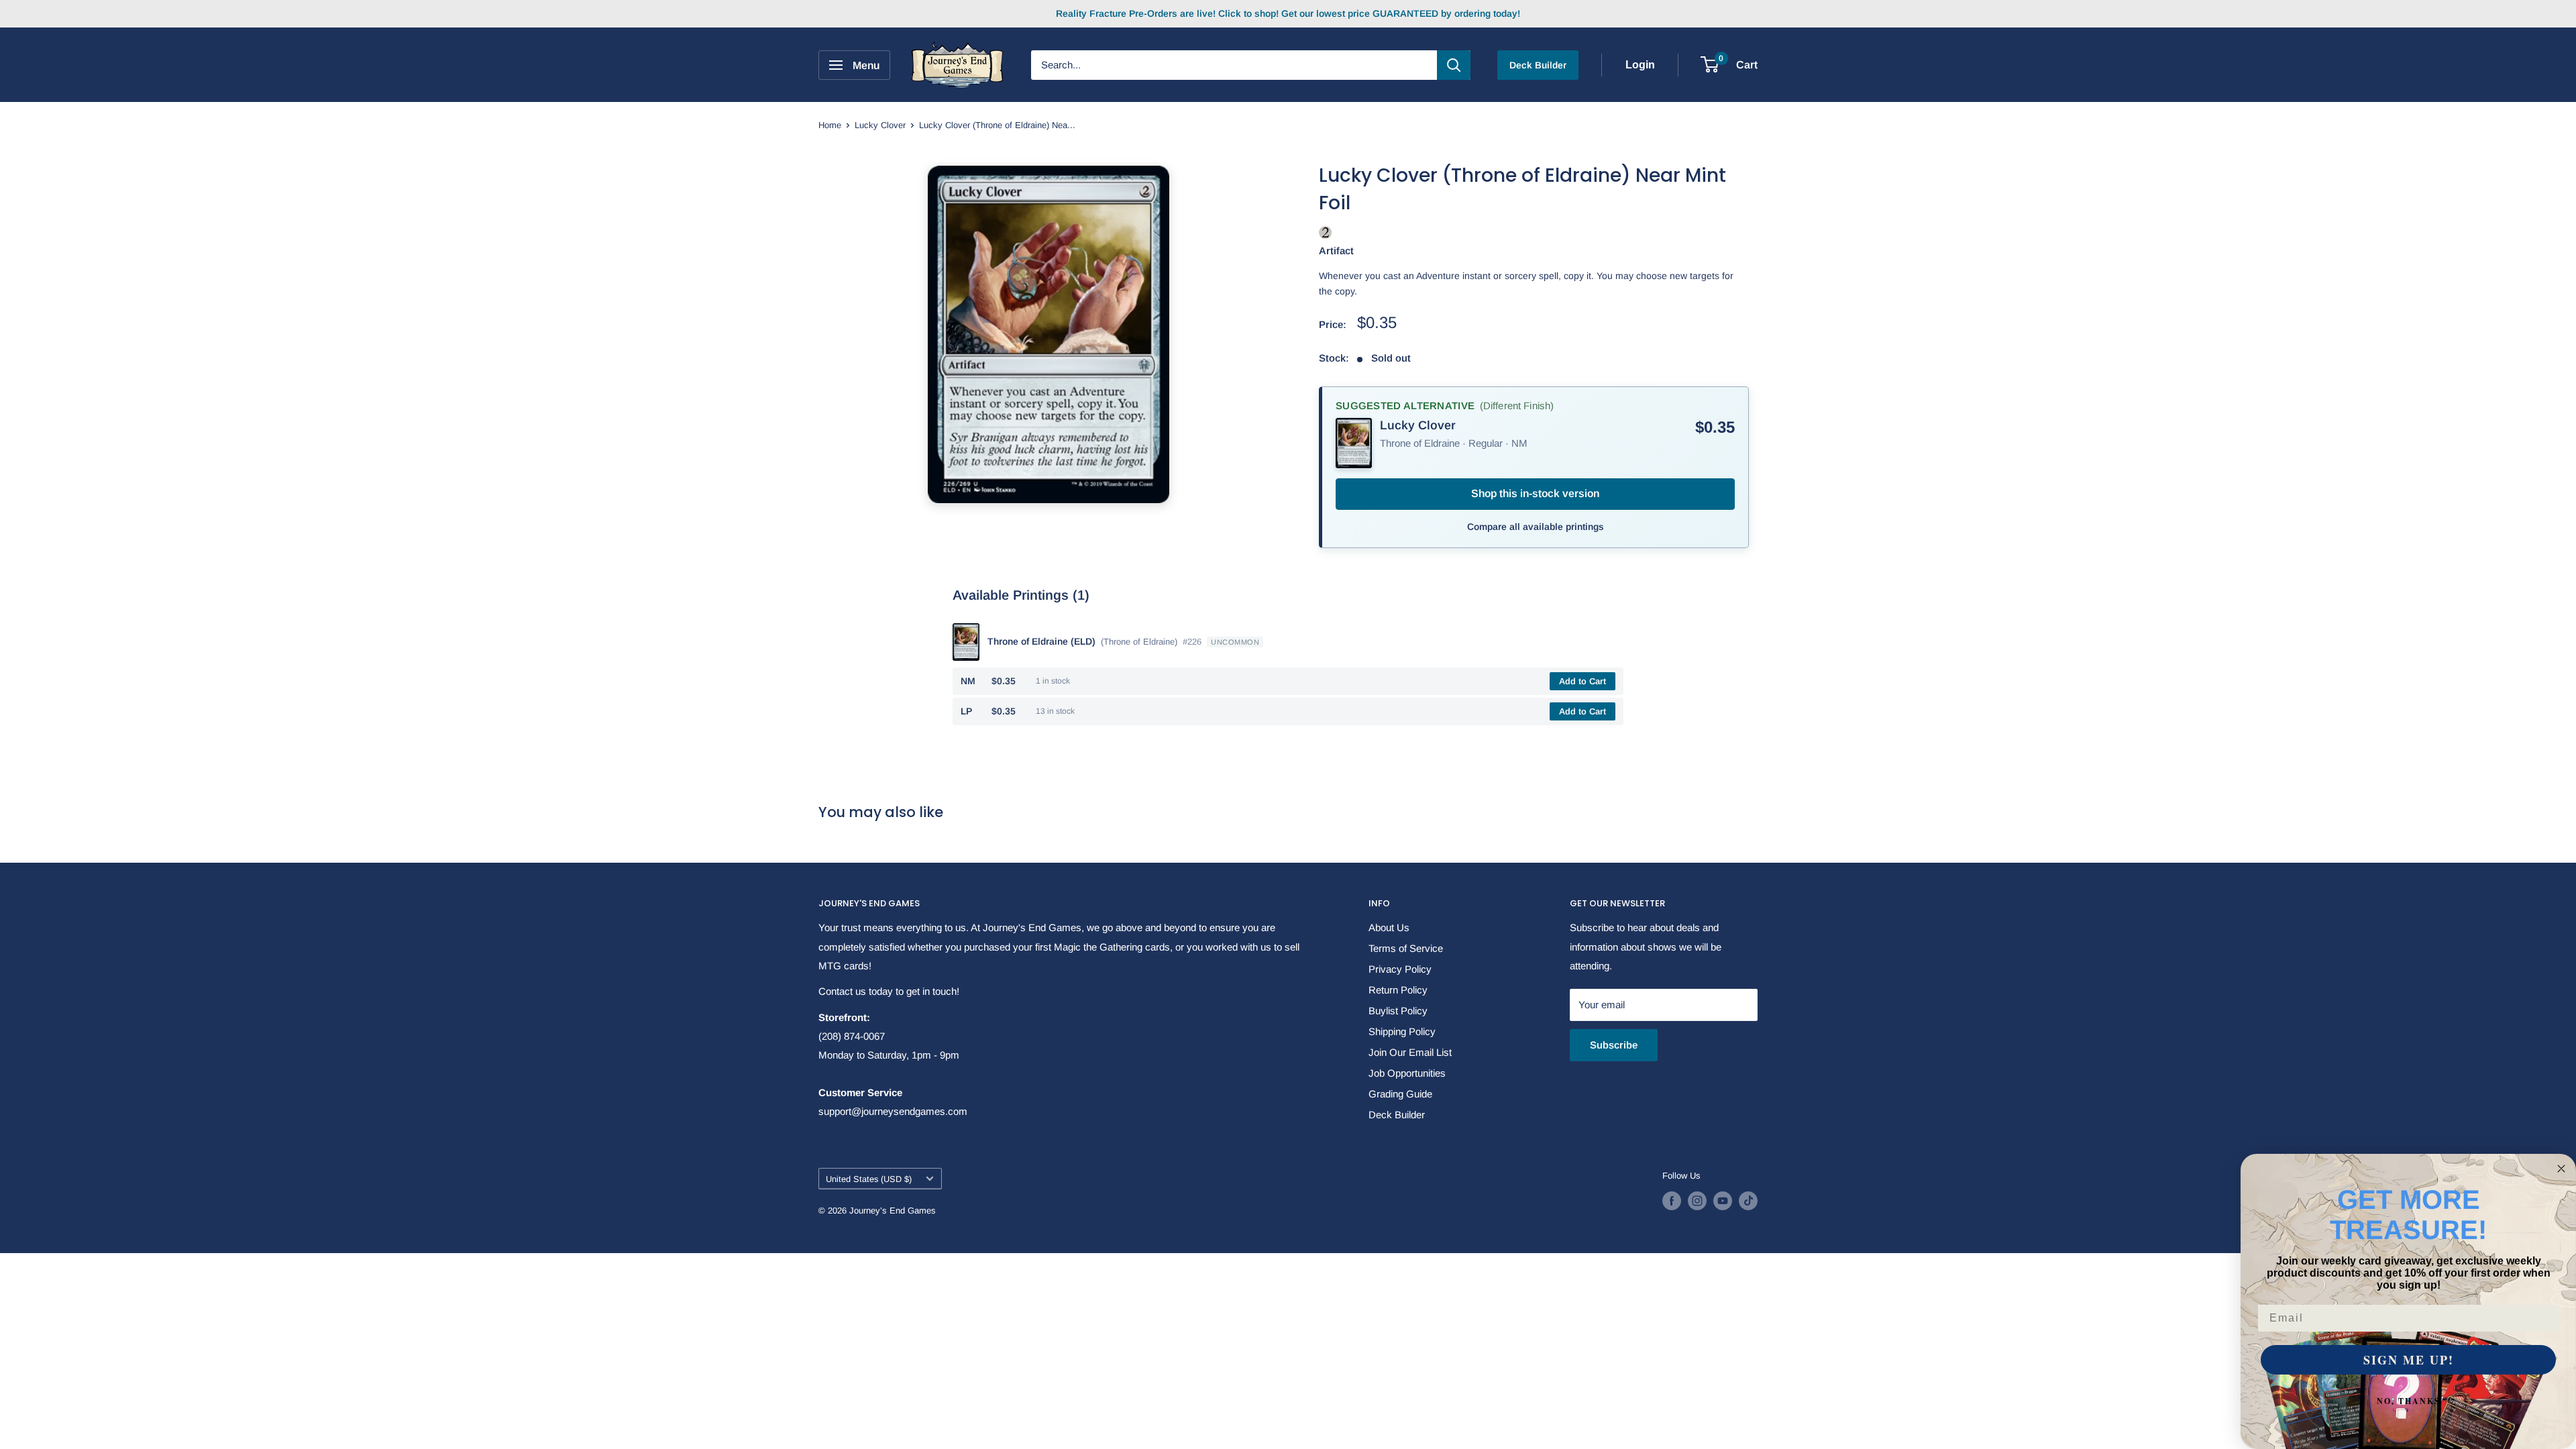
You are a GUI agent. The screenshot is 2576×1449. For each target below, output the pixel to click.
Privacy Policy (1400, 969)
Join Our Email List (1410, 1052)
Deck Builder (1538, 65)
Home (830, 125)
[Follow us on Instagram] (1697, 1201)
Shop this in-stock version (1535, 493)
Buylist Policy (1398, 1011)
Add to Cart (1582, 681)
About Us (1389, 927)
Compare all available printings (1536, 527)
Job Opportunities (1407, 1073)
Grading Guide (1400, 1094)
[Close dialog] (2561, 1169)
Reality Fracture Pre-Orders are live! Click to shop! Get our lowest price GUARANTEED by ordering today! (1288, 13)
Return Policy (1398, 990)
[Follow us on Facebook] (1672, 1201)
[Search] (1454, 65)
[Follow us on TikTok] (1748, 1201)
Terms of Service (1406, 948)
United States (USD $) (869, 1179)
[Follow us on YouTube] (1723, 1201)
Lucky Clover (880, 125)
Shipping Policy (1402, 1031)
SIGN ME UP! (2409, 1360)
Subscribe (1614, 1045)
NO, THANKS (2409, 1401)
